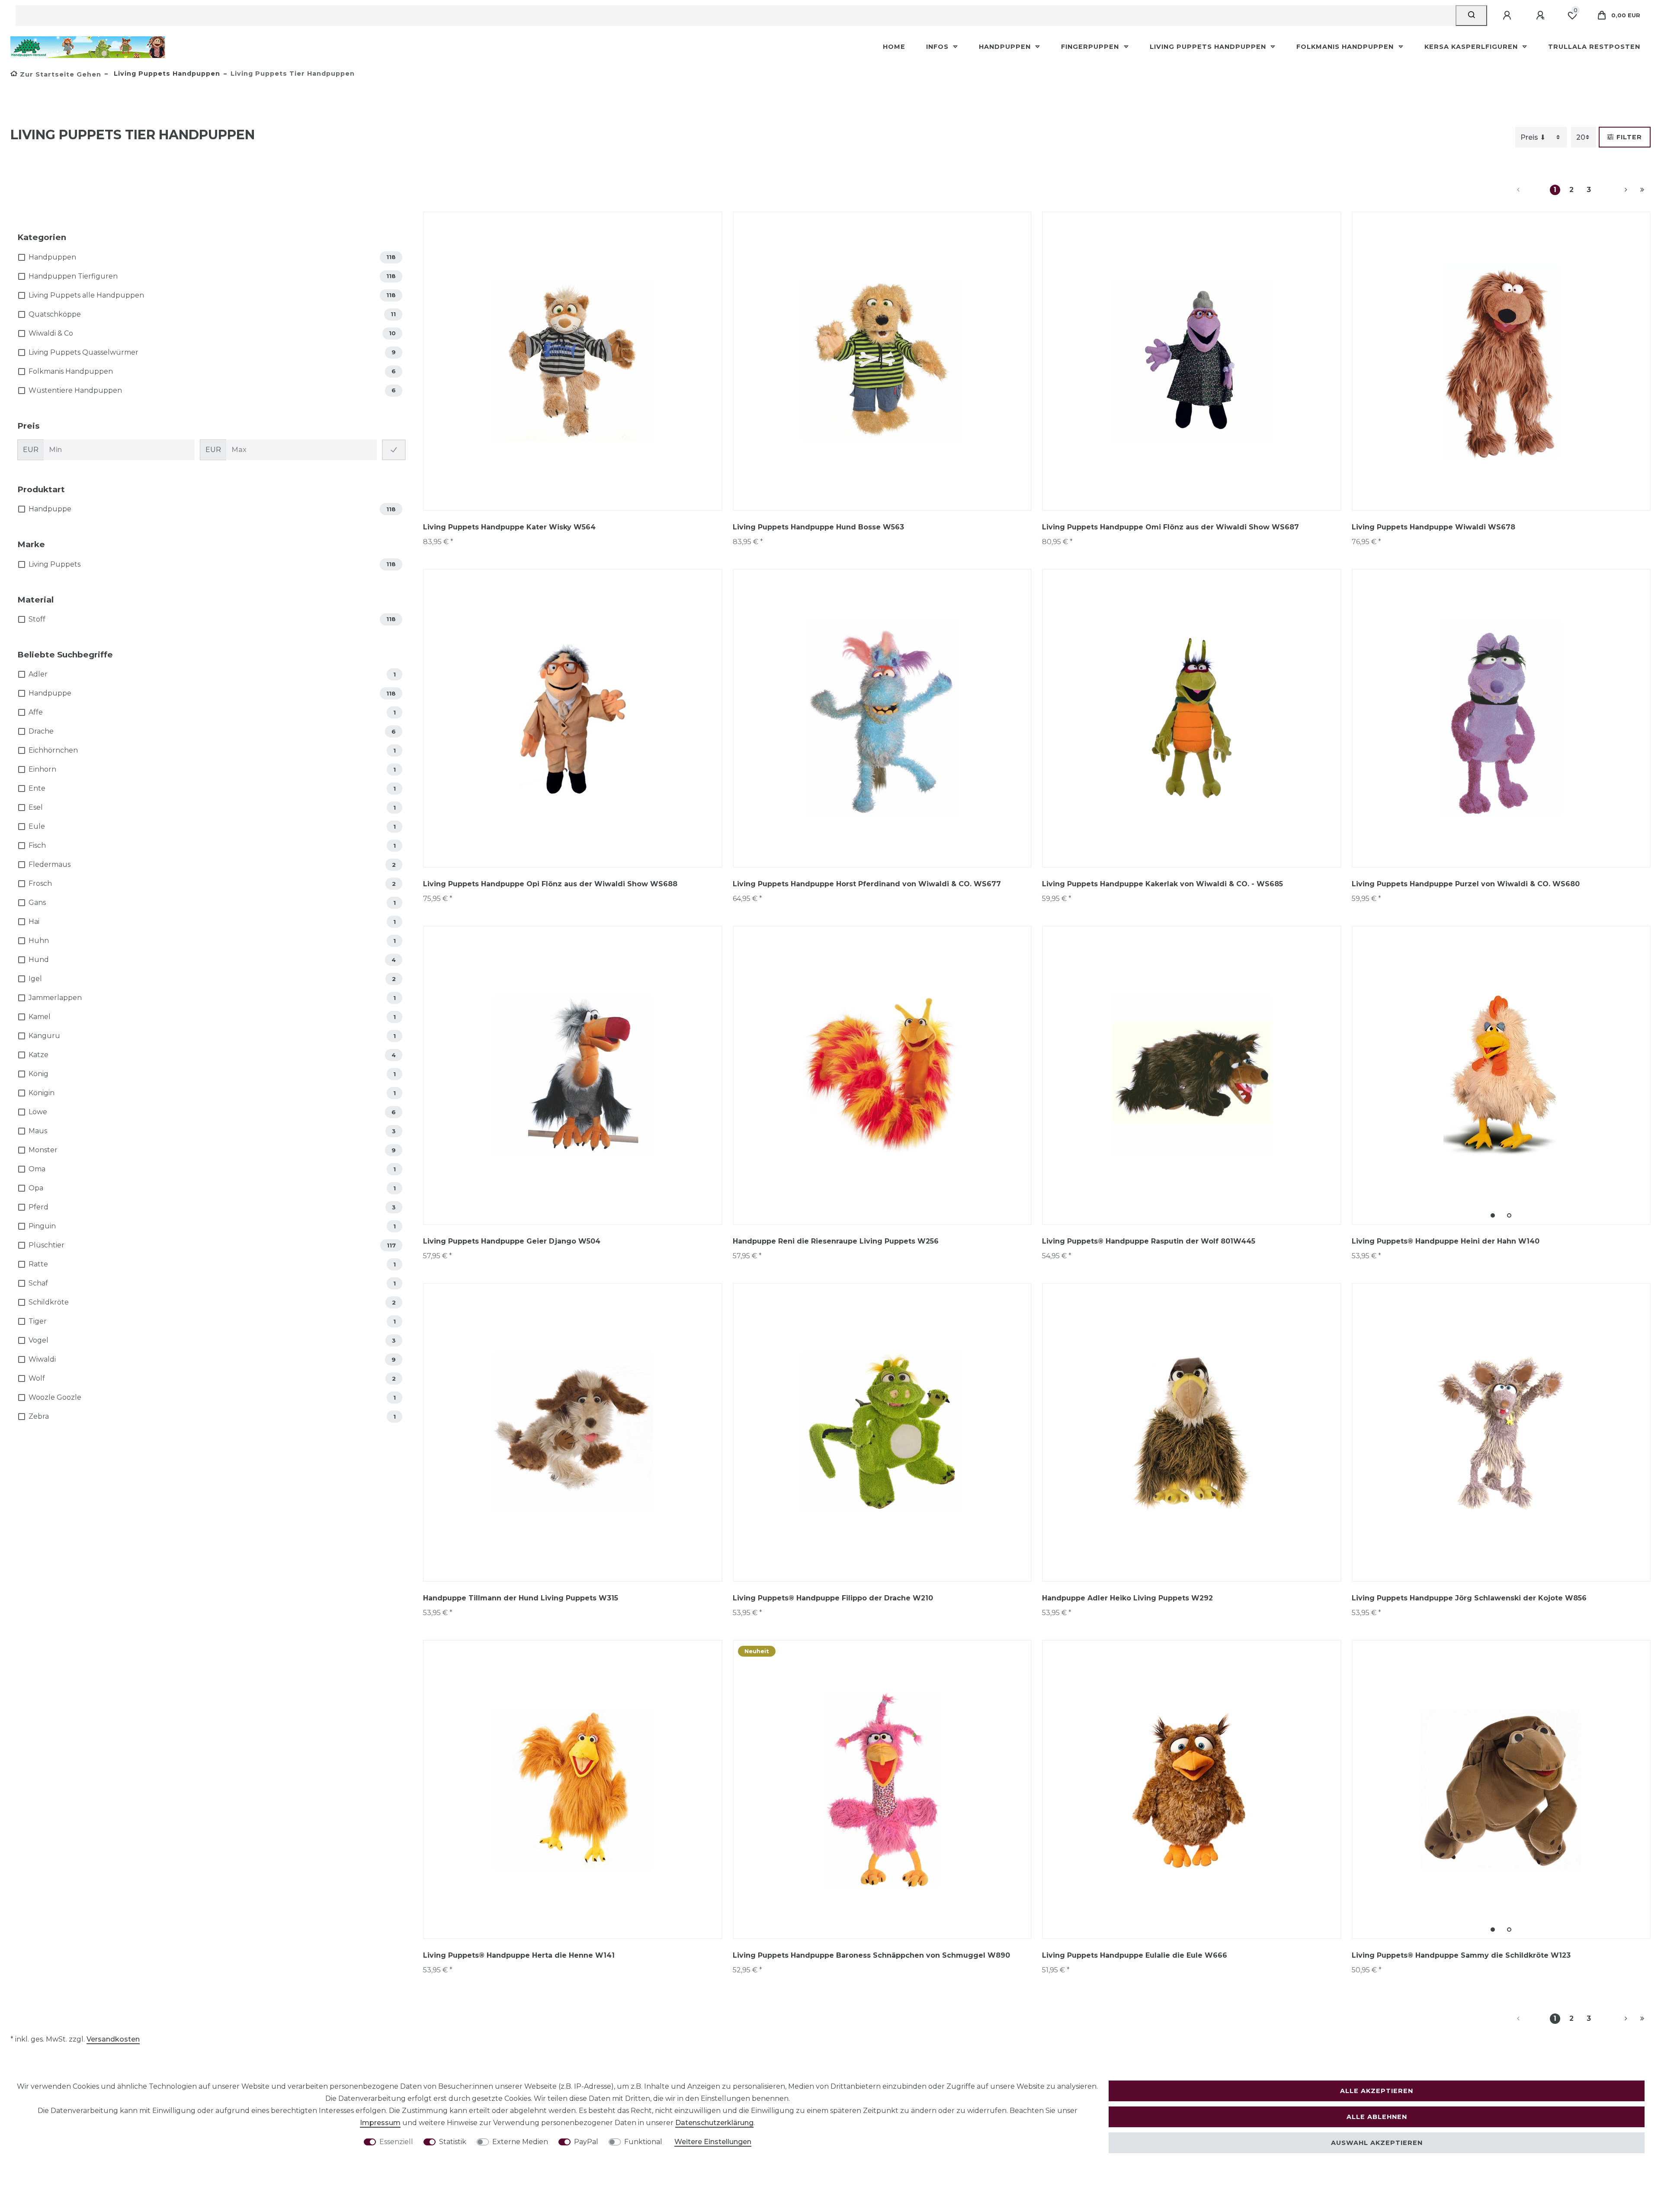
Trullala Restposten (1594, 47)
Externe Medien (520, 2142)
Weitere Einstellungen (713, 2142)
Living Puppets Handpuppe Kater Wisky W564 (509, 527)
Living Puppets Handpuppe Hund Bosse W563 (818, 527)
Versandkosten (113, 2039)
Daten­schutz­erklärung (714, 2123)
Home (894, 47)
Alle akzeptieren (1377, 2091)
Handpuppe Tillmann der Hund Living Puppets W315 (521, 1598)
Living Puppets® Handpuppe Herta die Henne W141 (519, 1955)
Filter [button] (1629, 137)
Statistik (453, 2142)
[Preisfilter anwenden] (394, 450)
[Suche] (1471, 16)
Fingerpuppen (1091, 47)
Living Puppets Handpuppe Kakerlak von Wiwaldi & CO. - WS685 (1162, 884)
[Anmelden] (1508, 16)
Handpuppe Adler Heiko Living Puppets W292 (1127, 1598)
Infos (938, 47)
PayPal (586, 2142)
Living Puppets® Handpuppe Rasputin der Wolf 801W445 (1149, 1241)
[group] (1501, 1075)
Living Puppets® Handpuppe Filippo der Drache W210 (833, 1598)
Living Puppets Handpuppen (1209, 47)
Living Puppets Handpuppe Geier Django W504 (512, 1241)
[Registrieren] (1542, 16)
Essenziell (396, 2142)
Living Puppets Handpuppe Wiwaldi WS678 (1433, 527)
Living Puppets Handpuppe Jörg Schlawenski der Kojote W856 (1469, 1598)
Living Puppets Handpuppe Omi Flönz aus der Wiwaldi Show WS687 (1170, 527)
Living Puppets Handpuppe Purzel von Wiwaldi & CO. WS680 (1466, 884)
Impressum (380, 2123)
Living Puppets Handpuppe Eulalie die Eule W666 (1135, 1955)
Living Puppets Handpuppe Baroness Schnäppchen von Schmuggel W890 (871, 1955)
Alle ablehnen (1377, 2117)
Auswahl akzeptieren (1377, 2143)
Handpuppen (1006, 47)
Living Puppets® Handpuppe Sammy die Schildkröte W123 (1461, 1955)
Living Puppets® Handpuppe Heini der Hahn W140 (1446, 1241)
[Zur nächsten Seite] (1616, 190)
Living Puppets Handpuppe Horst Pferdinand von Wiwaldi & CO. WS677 (867, 884)
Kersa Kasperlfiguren (1472, 47)
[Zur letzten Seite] (1642, 190)
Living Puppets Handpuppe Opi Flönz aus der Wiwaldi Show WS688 (550, 884)
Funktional (643, 2142)
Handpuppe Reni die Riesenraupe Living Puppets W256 (836, 1241)
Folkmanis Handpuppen (1346, 47)
